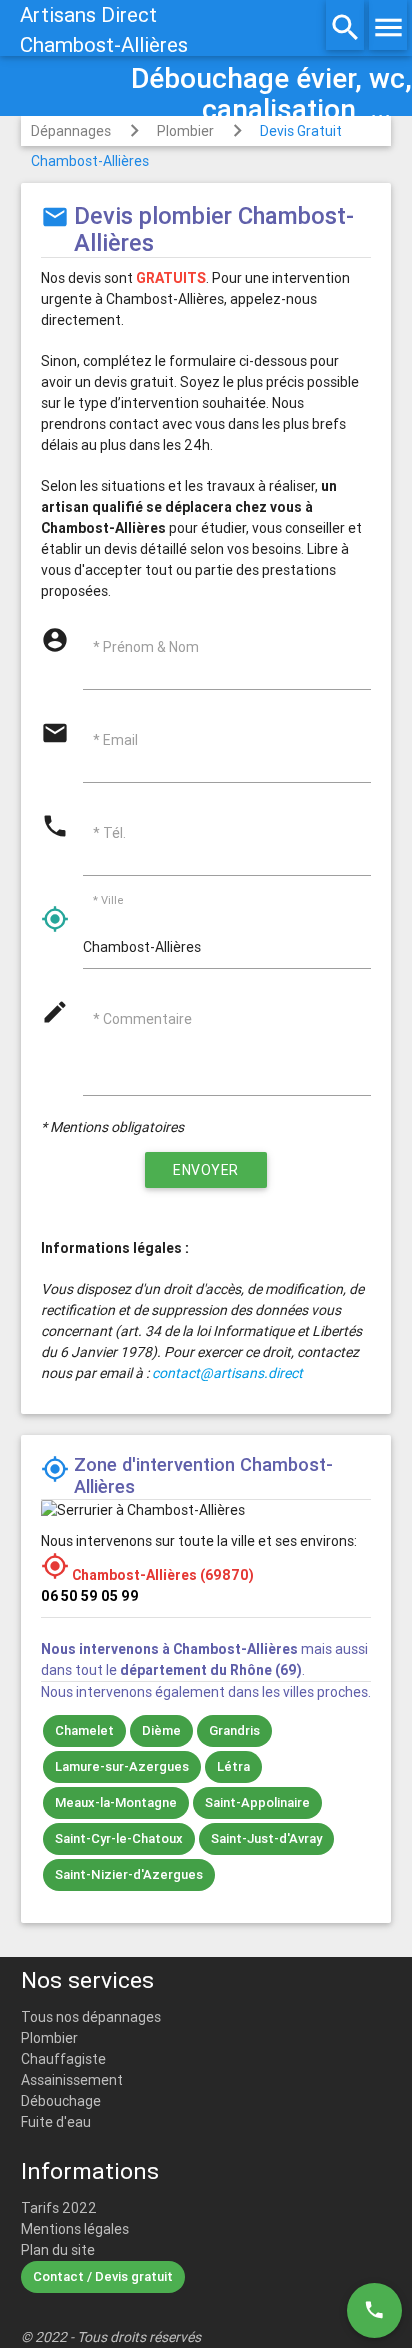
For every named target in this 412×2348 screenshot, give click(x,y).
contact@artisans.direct (227, 1373)
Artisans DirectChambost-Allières (104, 30)
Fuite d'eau (56, 2122)
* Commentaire (142, 1019)
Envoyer (206, 1170)
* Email (115, 740)
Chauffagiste (63, 2059)
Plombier (185, 131)
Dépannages (71, 131)
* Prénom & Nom (146, 647)
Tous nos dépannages (91, 2017)
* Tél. (109, 833)
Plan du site (58, 2250)
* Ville (108, 901)
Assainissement (72, 2080)
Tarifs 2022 (59, 2208)
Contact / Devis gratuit (103, 2276)
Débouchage (61, 2101)
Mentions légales (75, 2229)
